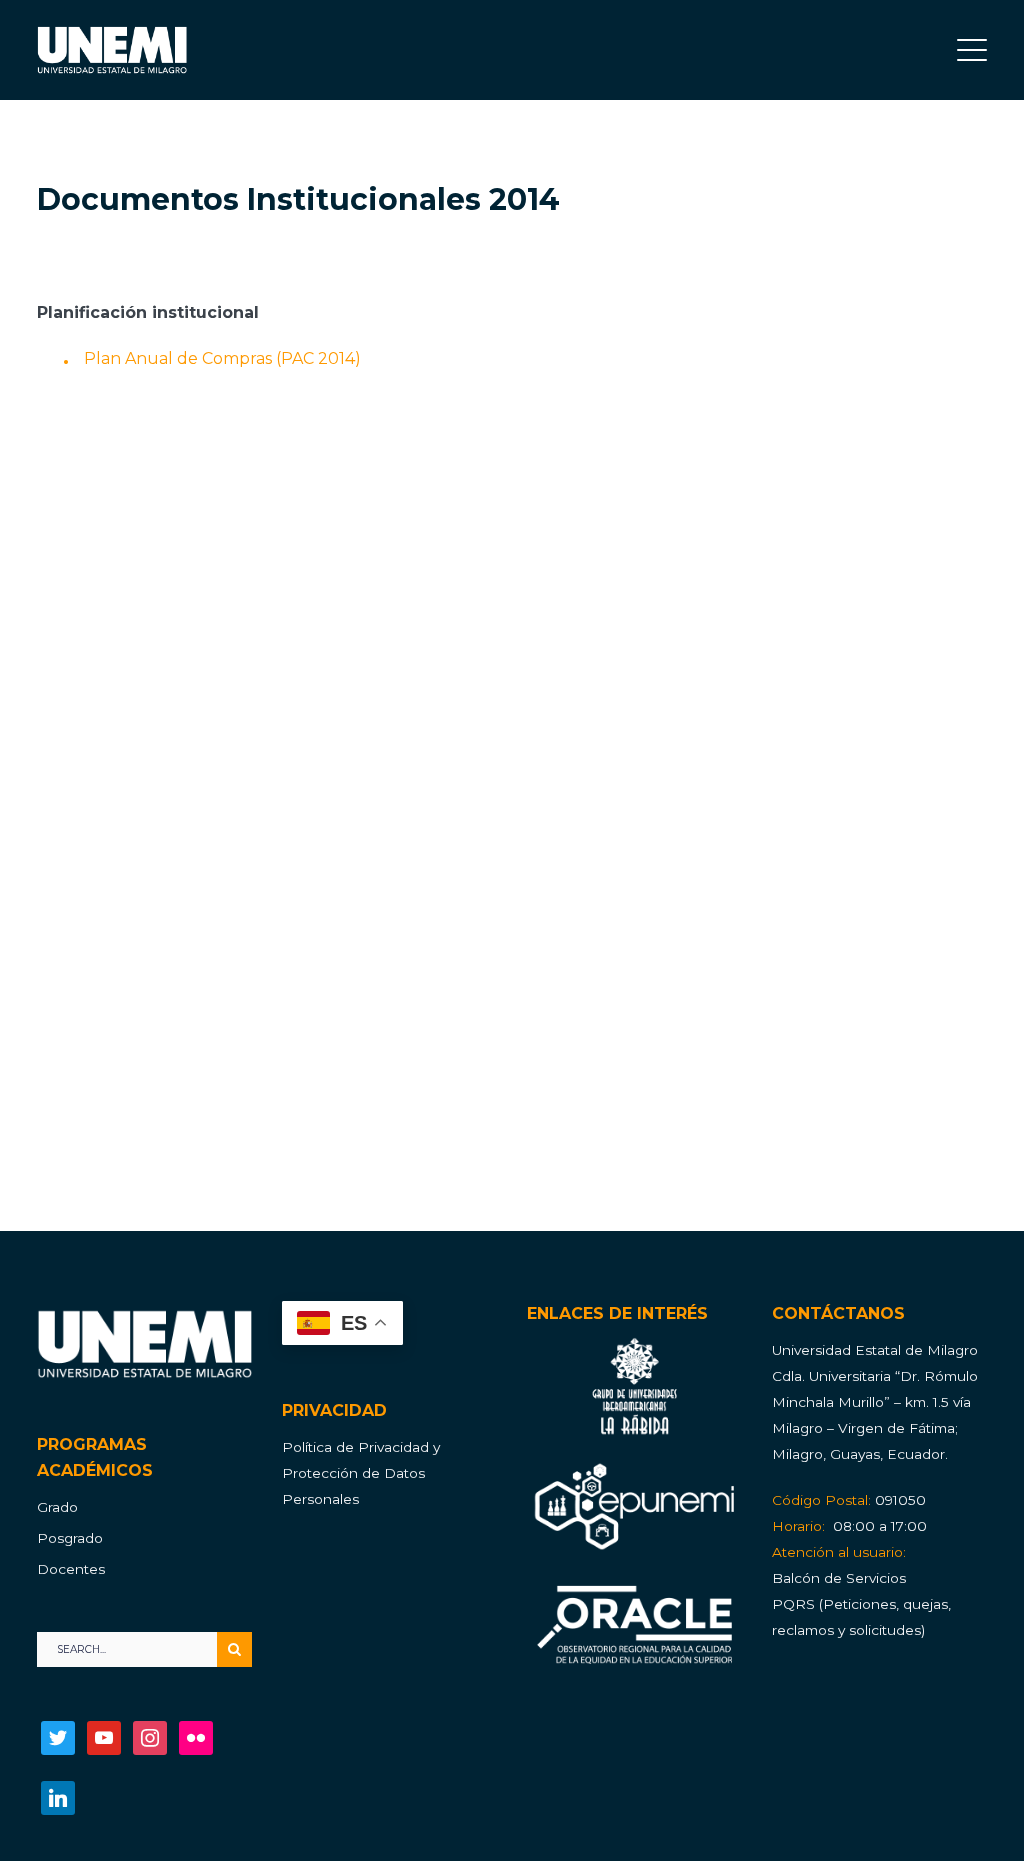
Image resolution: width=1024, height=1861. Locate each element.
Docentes (71, 1569)
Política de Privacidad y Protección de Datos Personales (361, 1473)
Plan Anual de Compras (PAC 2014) (222, 358)
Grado (57, 1507)
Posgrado (70, 1538)
